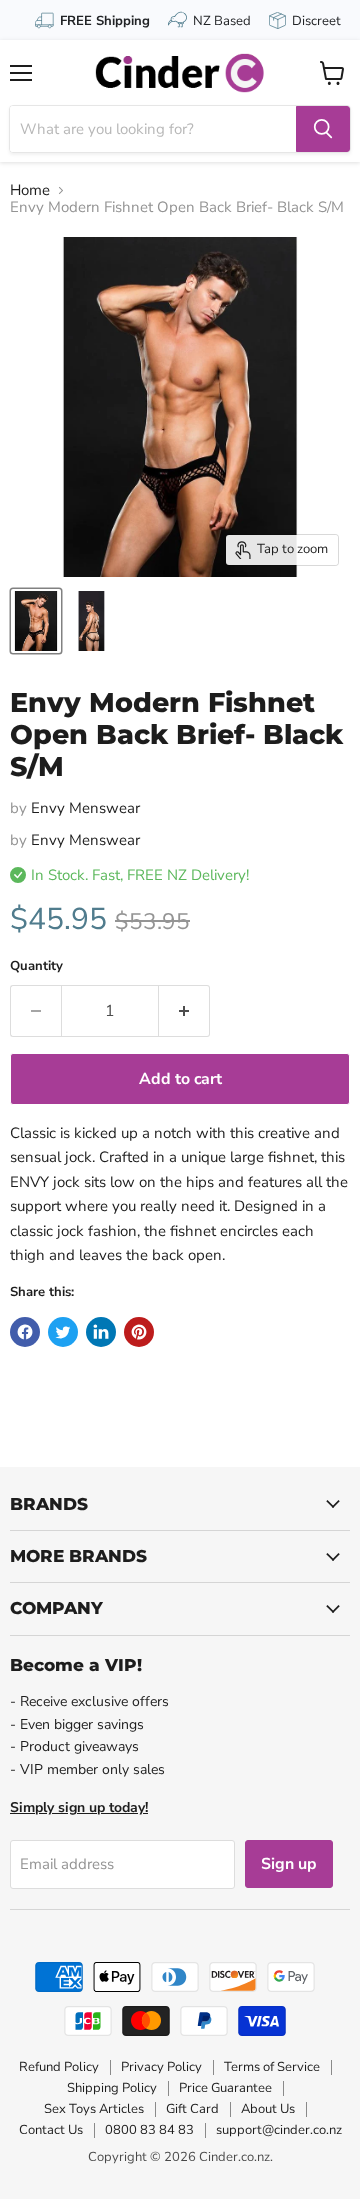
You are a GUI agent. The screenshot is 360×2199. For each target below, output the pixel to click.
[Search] (323, 129)
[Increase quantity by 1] (184, 1011)
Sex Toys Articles (94, 2109)
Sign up (289, 1864)
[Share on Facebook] (25, 1332)
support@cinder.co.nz (279, 2130)
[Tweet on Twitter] (63, 1332)
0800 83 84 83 (149, 2130)
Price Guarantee (225, 2088)
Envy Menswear (85, 808)
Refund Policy (59, 2067)
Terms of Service (272, 2067)
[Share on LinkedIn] (101, 1332)
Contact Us (51, 2130)
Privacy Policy (161, 2067)
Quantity (36, 966)
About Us (268, 2109)
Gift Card (192, 2109)
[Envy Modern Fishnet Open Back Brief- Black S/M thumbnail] (36, 621)
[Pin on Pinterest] (139, 1332)
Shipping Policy (112, 2088)
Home (30, 190)
